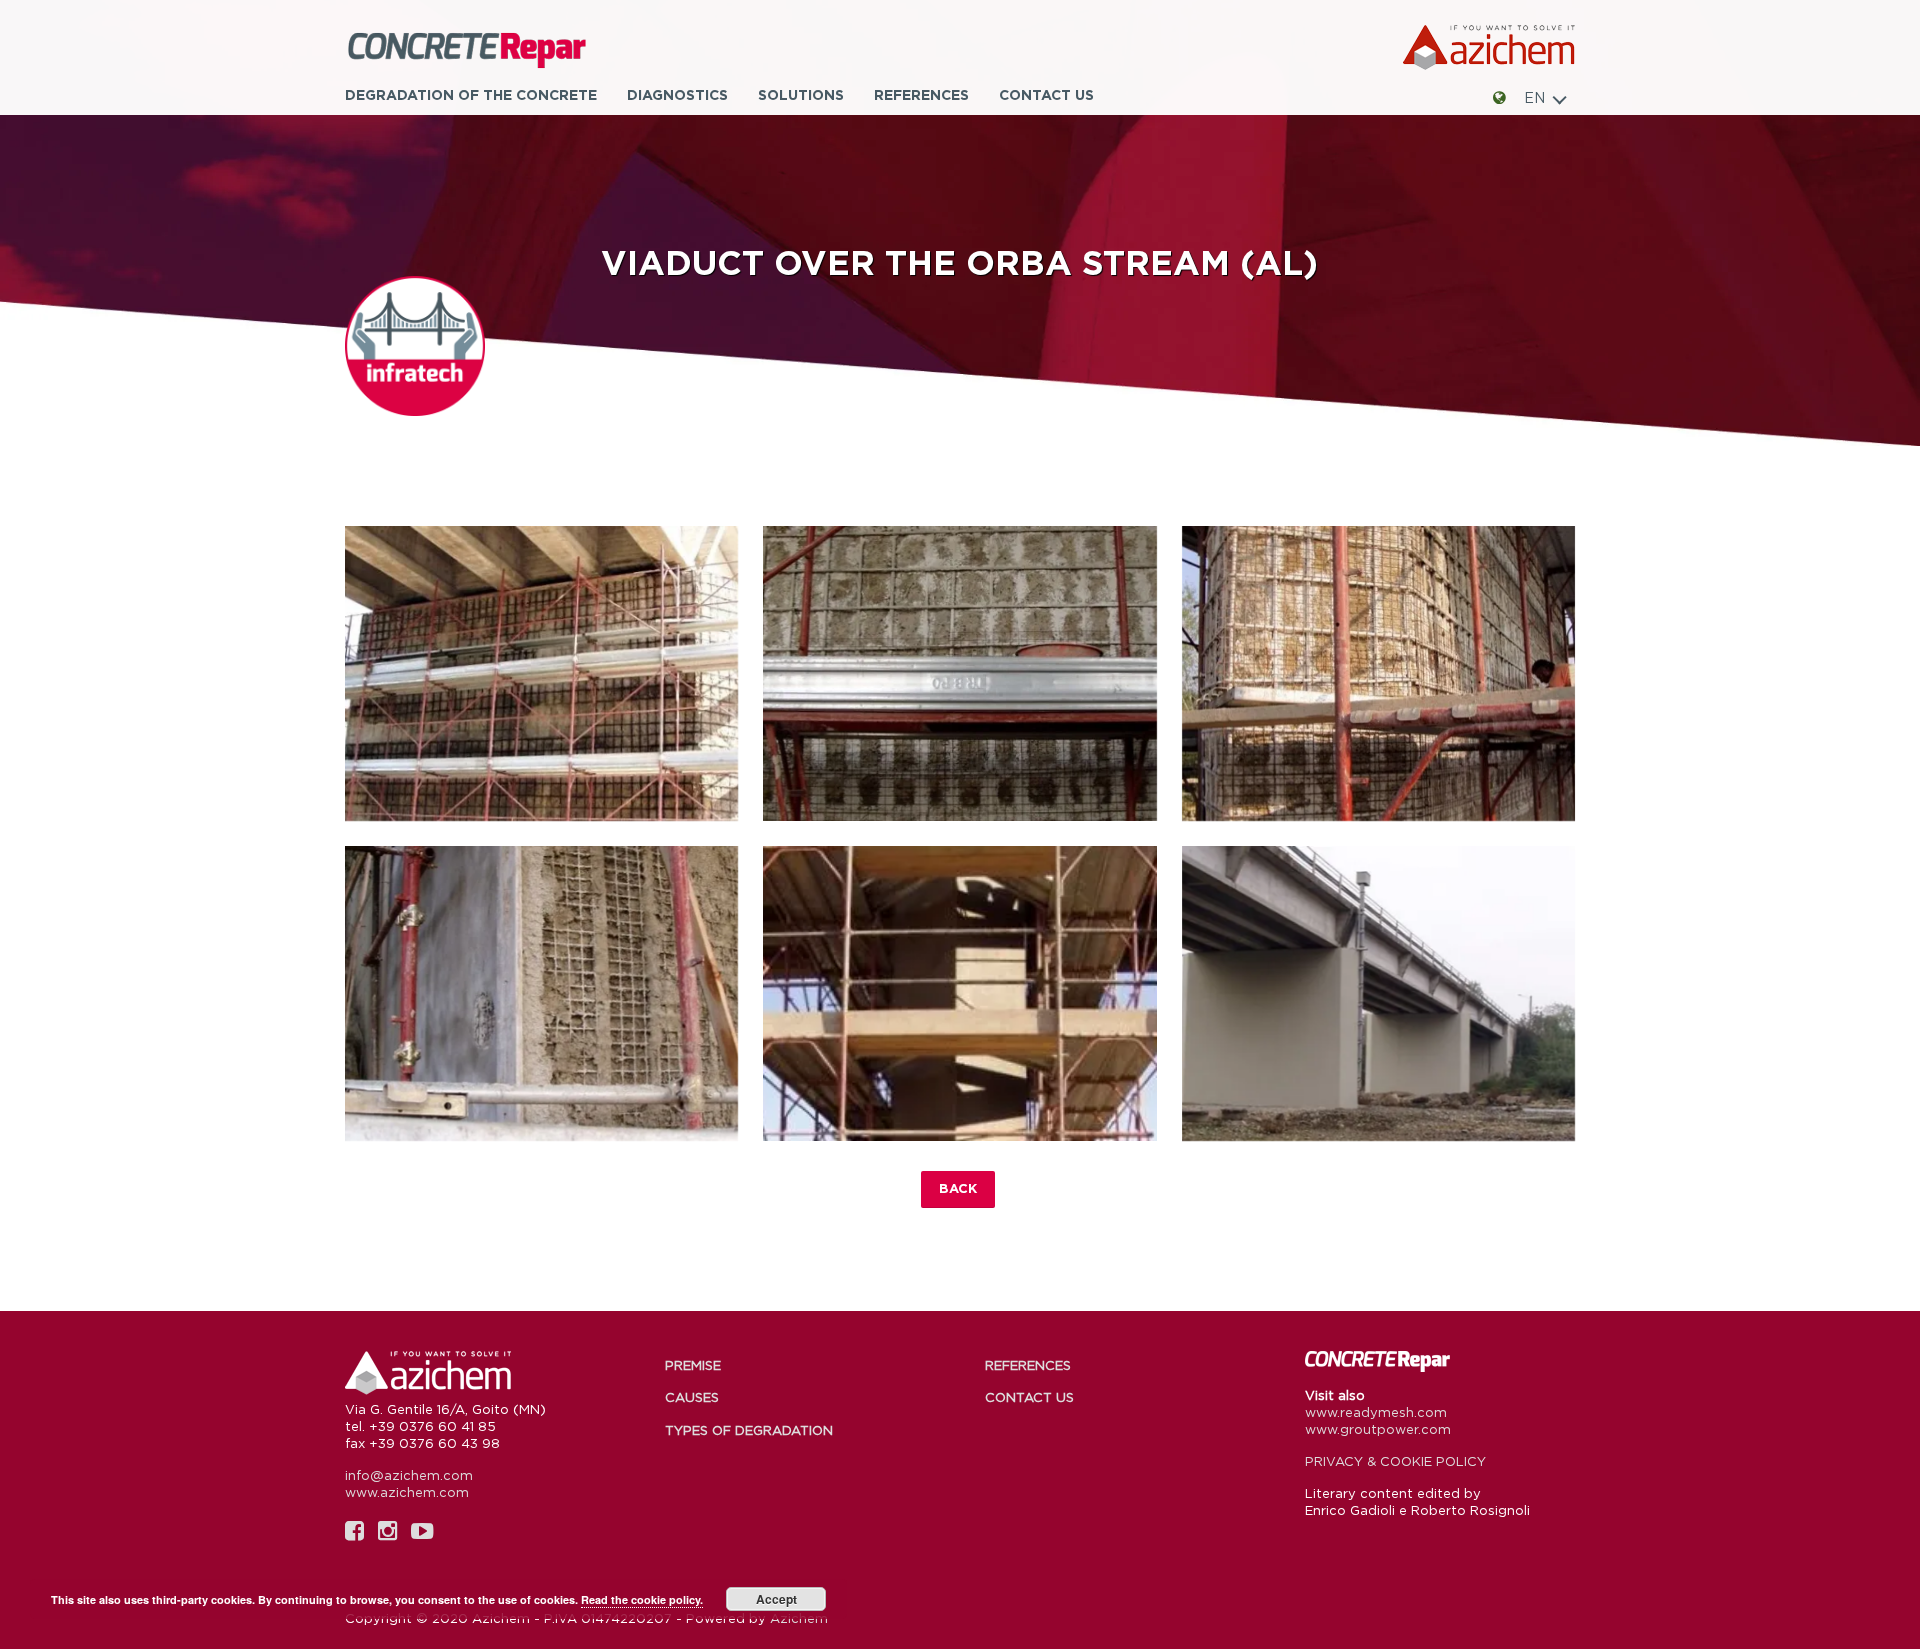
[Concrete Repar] (495, 48)
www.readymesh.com (1376, 1412)
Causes (692, 1397)
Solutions (801, 94)
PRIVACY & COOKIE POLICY (1395, 1461)
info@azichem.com (409, 1475)
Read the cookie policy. (642, 1599)
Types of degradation (749, 1430)
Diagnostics (677, 94)
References (921, 94)
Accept (776, 1599)
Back (958, 1188)
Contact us (1046, 94)
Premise (693, 1365)
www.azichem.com (407, 1492)
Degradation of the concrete (471, 94)
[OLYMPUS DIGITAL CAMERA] (541, 673)
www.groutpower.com (1378, 1429)
